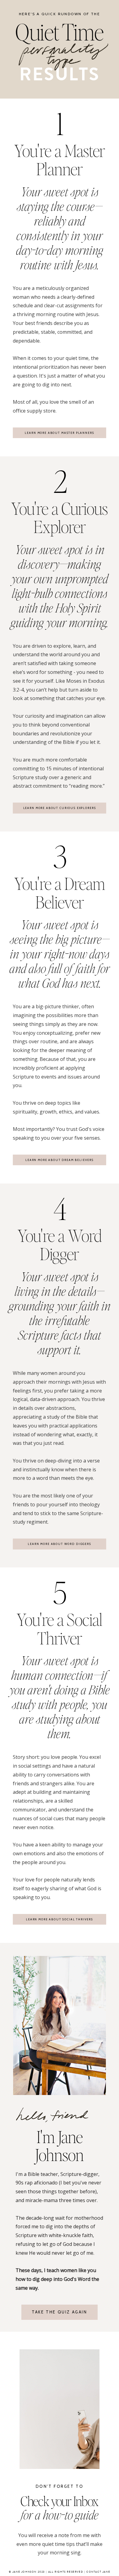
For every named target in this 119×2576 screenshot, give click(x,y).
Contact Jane (98, 2572)
